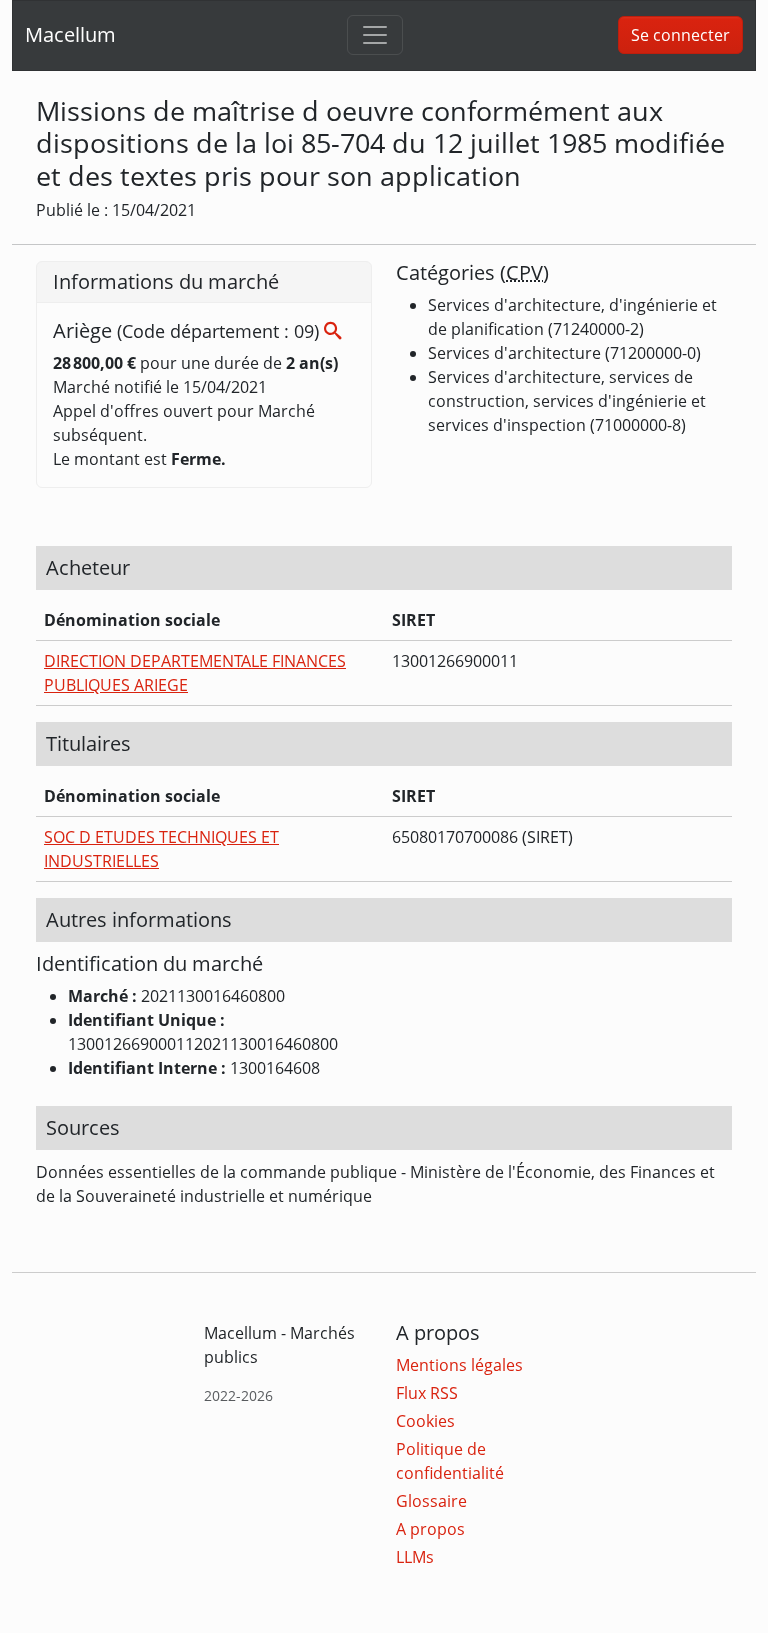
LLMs (415, 1557)
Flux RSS (427, 1393)
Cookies (425, 1421)
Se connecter (680, 35)
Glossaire (431, 1501)
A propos (430, 1529)
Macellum (70, 34)
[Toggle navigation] (375, 35)
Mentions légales (459, 1365)
